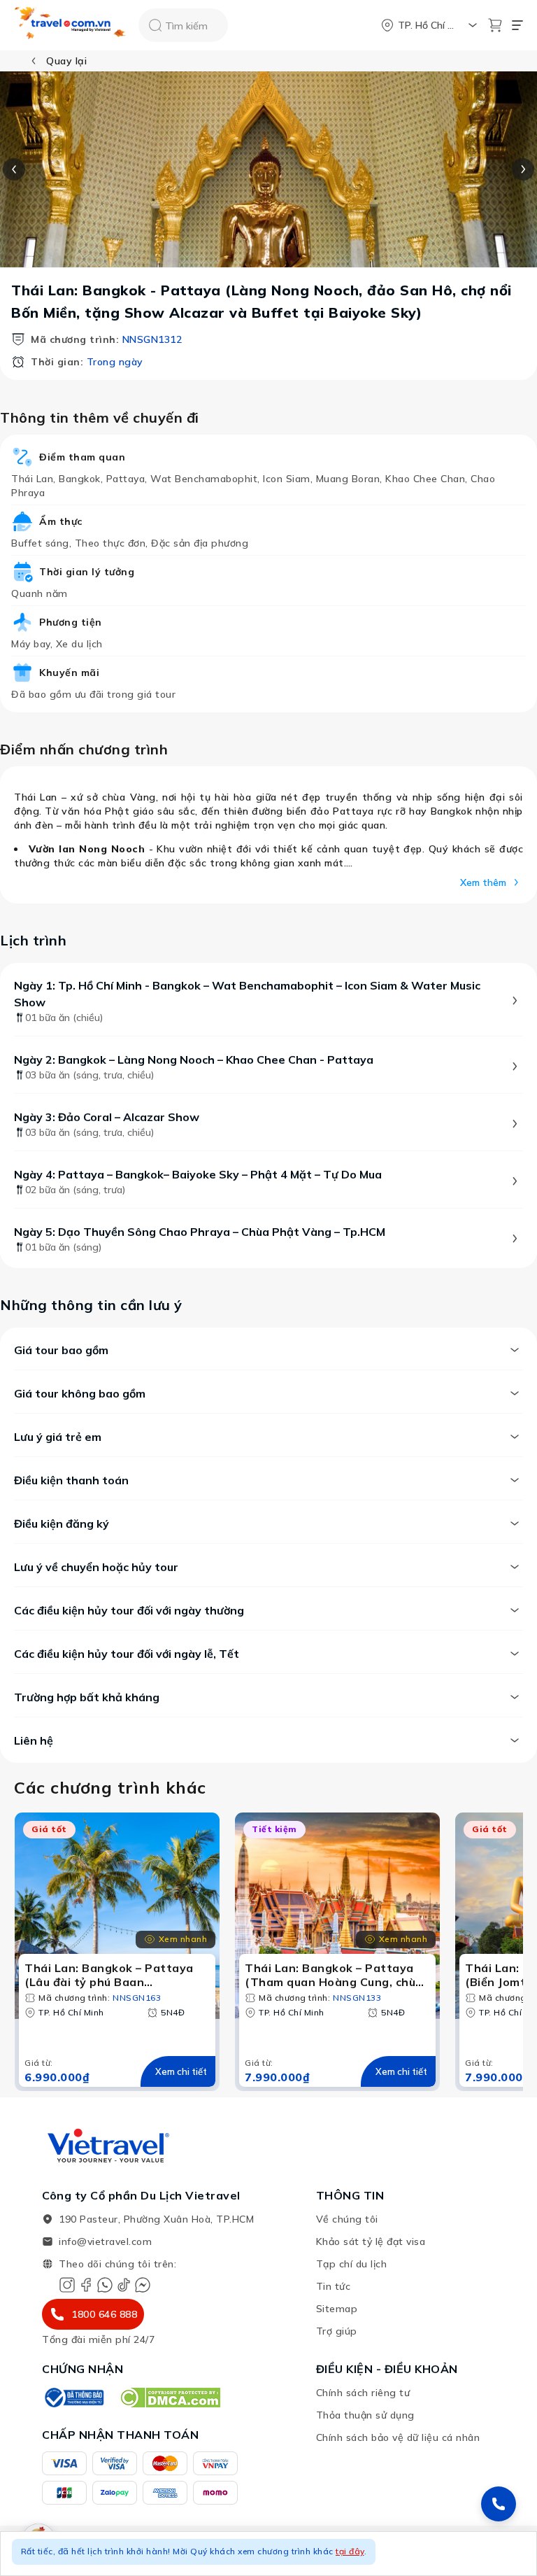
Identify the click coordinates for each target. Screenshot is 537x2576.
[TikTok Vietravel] (124, 2285)
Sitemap (337, 2309)
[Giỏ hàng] (495, 25)
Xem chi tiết (181, 2071)
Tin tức (334, 2286)
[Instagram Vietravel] (67, 2285)
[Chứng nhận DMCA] (170, 2398)
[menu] (517, 25)
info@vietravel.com (105, 2241)
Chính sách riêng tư (363, 2393)
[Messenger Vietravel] (143, 2285)
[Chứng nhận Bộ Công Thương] (73, 2398)
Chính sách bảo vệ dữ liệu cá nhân (398, 2437)
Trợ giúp (337, 2331)
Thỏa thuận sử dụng (365, 2415)
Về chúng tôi (347, 2219)
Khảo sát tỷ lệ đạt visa (371, 2241)
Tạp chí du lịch (352, 2264)
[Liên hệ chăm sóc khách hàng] (499, 2504)
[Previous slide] (14, 169)
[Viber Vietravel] (105, 2285)
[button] (268, 2554)
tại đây (350, 2551)
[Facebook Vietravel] (86, 2285)
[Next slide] (523, 169)
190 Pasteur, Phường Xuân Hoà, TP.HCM (156, 2219)
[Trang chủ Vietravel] (71, 26)
